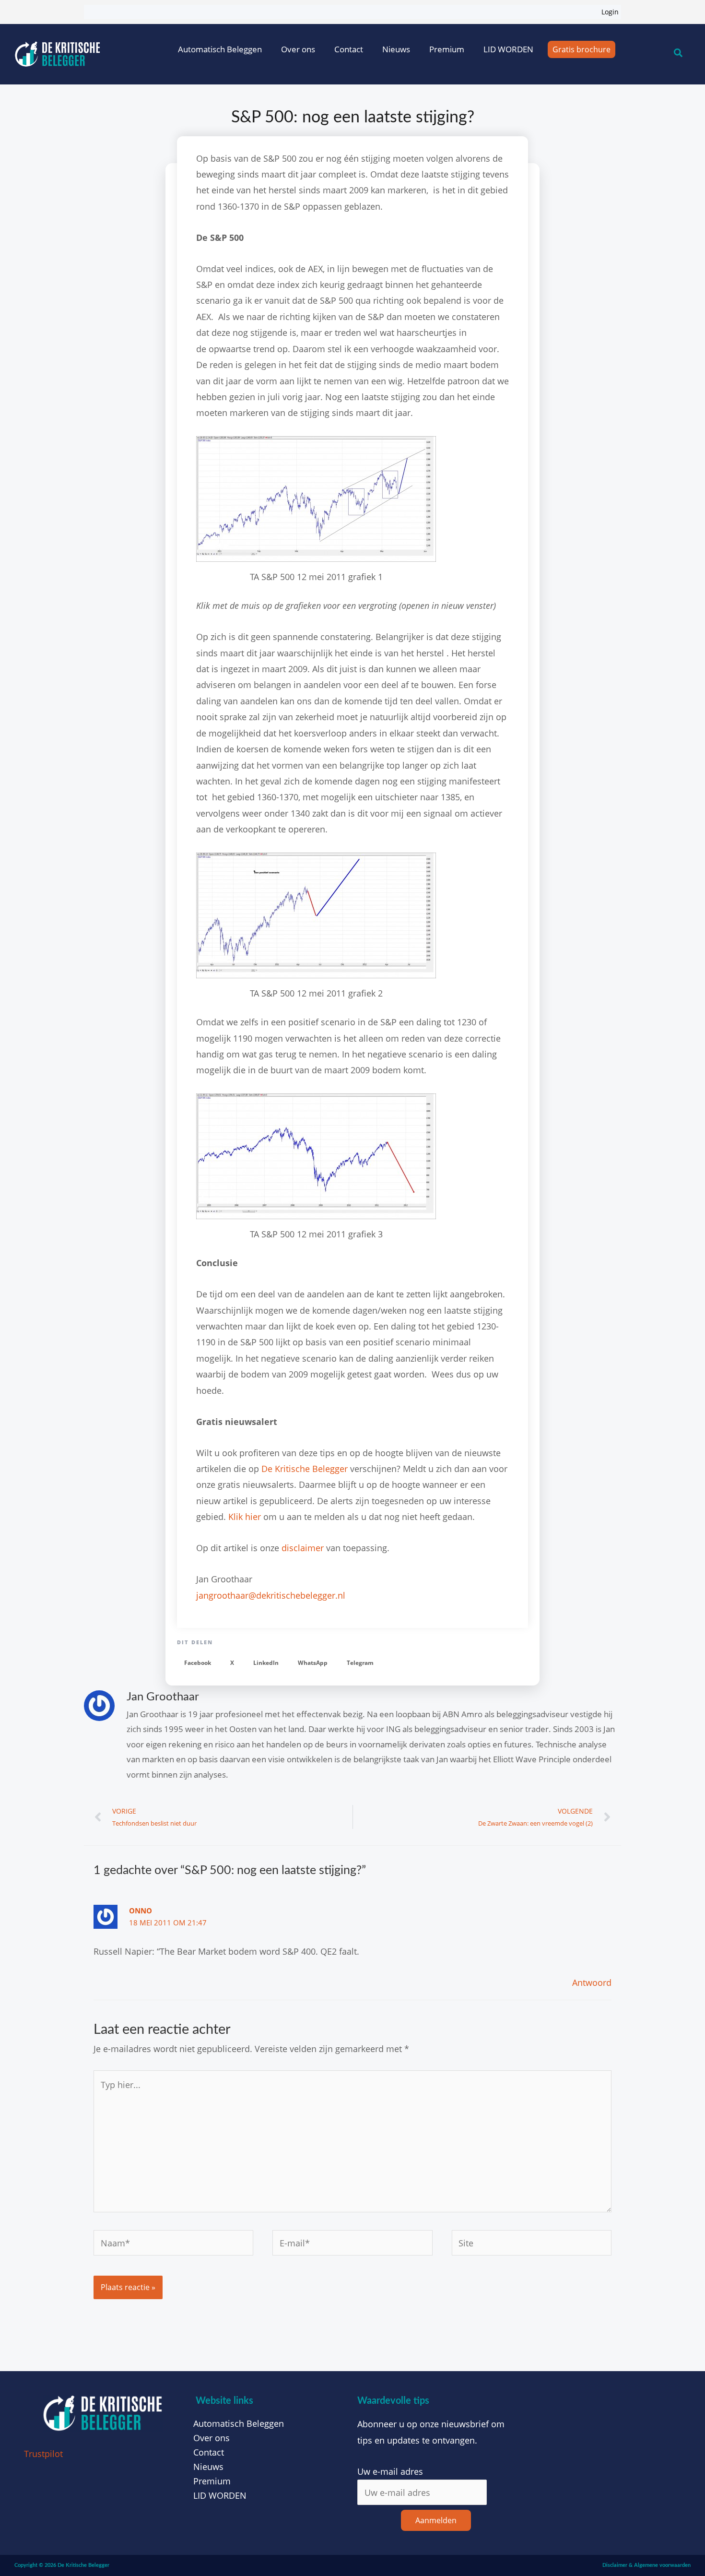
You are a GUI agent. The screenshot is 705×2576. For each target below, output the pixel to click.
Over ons (298, 49)
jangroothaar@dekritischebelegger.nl (271, 1595)
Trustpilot (43, 2454)
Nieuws (396, 49)
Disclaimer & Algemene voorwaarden (646, 2565)
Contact (349, 49)
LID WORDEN (508, 49)
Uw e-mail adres (390, 2471)
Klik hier (245, 1517)
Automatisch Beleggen (220, 49)
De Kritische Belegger (305, 1469)
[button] (198, 1663)
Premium (447, 49)
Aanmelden (436, 2520)
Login (610, 12)
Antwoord (592, 1982)
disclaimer (303, 1548)
